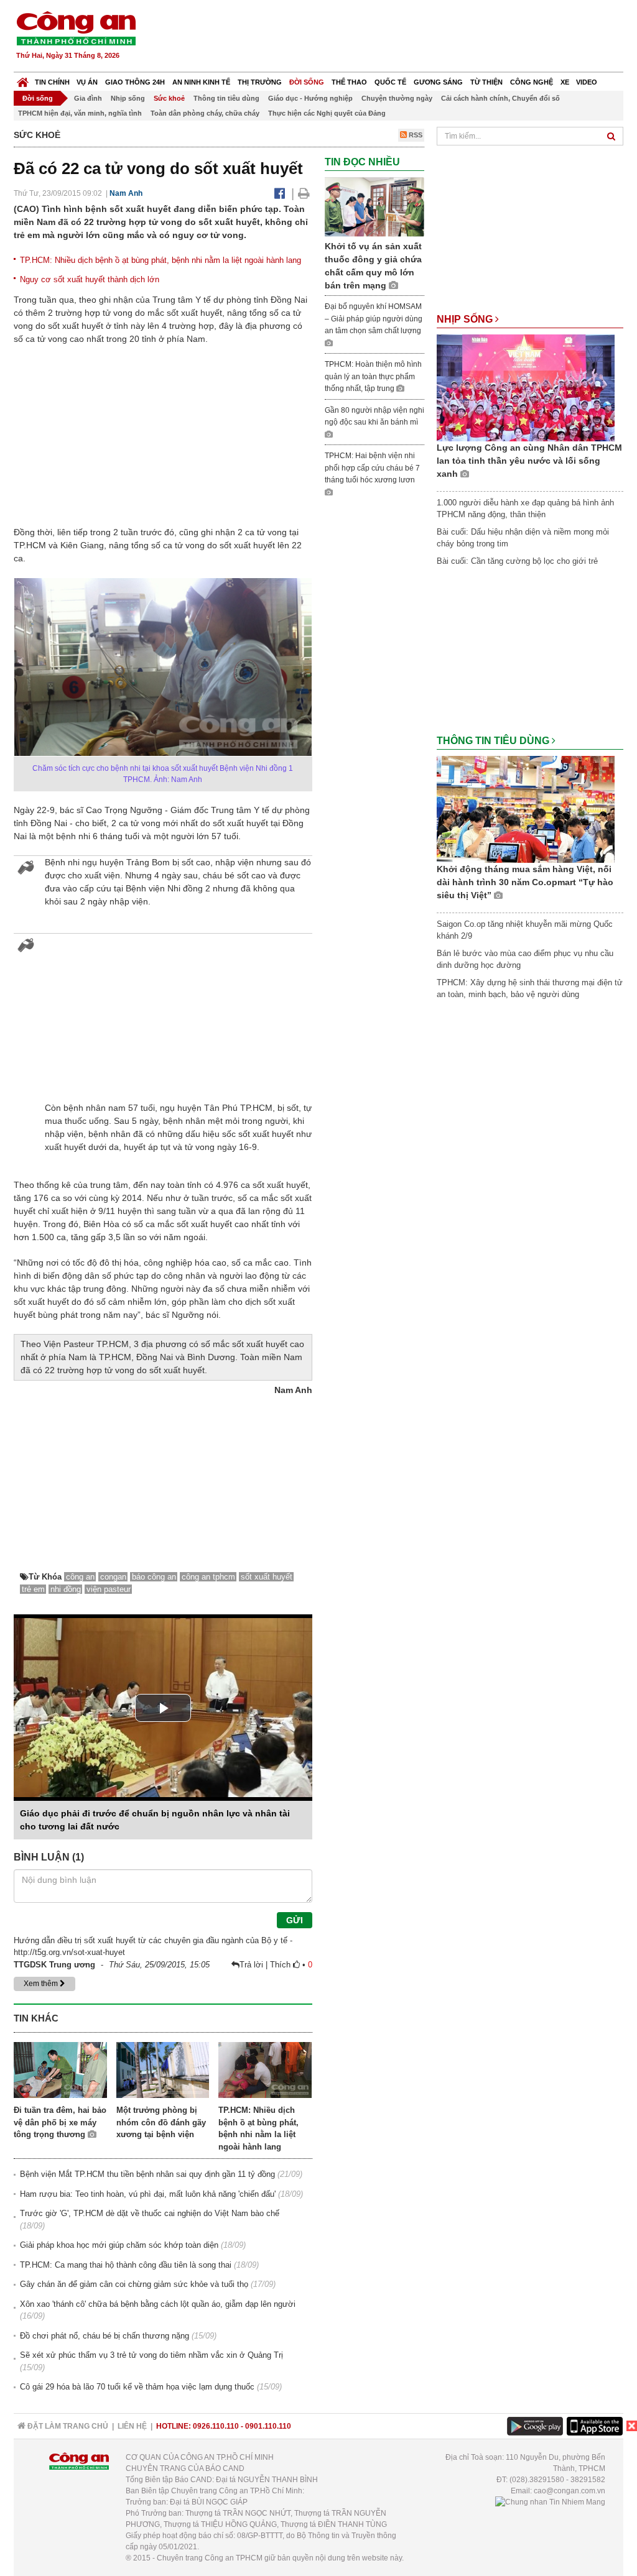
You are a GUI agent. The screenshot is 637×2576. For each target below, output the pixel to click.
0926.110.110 (216, 2426)
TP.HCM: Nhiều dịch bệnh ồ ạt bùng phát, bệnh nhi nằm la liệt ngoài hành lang (160, 260)
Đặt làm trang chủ (67, 2426)
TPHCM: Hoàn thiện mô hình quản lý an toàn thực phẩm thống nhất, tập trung (373, 376)
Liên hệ (132, 2426)
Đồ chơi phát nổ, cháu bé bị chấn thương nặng (105, 2336)
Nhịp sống (128, 98)
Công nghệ (532, 82)
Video (587, 82)
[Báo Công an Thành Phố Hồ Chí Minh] (23, 79)
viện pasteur (109, 1589)
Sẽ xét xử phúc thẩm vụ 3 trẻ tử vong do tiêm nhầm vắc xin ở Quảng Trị (151, 2355)
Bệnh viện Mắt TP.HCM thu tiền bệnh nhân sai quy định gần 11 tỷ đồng (147, 2174)
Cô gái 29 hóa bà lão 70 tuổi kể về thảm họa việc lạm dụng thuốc (137, 2387)
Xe (565, 82)
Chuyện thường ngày (397, 98)
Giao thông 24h (135, 82)
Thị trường (260, 82)
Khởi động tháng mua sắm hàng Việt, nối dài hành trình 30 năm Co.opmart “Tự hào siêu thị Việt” (525, 882)
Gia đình (88, 98)
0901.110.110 (268, 2426)
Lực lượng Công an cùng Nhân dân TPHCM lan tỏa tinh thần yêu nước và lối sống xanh (529, 461)
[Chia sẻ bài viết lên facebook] (280, 193)
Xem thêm (42, 1984)
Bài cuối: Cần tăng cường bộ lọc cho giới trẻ (517, 561)
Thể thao (349, 82)
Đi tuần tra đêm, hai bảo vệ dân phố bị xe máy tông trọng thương (60, 2122)
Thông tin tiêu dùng (226, 98)
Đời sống (307, 82)
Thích (281, 1965)
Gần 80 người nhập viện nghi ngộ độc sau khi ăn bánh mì (374, 416)
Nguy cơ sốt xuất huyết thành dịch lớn (90, 279)
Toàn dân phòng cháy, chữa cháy (205, 113)
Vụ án (87, 82)
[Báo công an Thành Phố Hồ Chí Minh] (76, 28)
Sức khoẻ (169, 98)
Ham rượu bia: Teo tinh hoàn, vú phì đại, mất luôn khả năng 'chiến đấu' (148, 2194)
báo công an (154, 1577)
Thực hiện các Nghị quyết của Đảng (327, 113)
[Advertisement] (398, 37)
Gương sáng (438, 82)
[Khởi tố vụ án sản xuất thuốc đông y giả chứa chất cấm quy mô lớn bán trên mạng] (374, 207)
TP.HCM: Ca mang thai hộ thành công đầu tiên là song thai (126, 2265)
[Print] (304, 193)
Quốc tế (390, 82)
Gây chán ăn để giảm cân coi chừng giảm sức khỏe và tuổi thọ (134, 2284)
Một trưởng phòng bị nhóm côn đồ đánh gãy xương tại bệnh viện (161, 2122)
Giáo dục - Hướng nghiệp (310, 98)
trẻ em (33, 1589)
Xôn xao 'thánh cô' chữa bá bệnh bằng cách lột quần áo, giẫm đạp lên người (158, 2304)
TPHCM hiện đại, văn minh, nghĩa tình (80, 113)
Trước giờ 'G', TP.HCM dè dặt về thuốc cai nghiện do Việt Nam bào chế (150, 2213)
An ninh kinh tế (201, 82)
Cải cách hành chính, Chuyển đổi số (500, 98)
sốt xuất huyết (267, 1577)
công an (80, 1577)
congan (113, 1577)
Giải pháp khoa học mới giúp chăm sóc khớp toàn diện (119, 2245)
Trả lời (253, 1965)
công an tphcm (208, 1577)
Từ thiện (486, 82)
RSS (415, 135)
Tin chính (52, 82)
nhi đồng (66, 1589)
